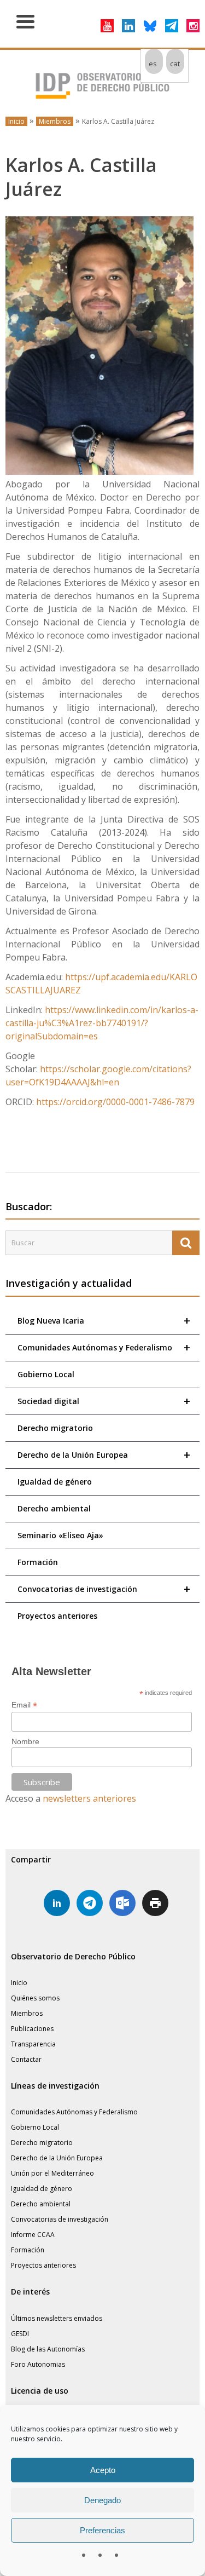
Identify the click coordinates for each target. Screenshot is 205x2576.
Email (24, 1705)
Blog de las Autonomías (48, 2349)
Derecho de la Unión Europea (104, 1455)
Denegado (102, 2500)
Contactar (26, 2059)
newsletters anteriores (89, 1798)
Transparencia (33, 2044)
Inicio (16, 121)
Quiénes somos (35, 1998)
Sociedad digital (104, 1401)
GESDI (20, 2334)
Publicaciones (32, 2029)
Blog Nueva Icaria (104, 1321)
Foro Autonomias (38, 2364)
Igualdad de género (55, 1482)
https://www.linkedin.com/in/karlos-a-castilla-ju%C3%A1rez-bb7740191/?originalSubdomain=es (102, 1023)
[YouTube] (107, 26)
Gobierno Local (46, 1374)
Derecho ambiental (54, 1508)
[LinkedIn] (128, 26)
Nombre (25, 1741)
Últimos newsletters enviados (57, 2318)
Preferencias (102, 2530)
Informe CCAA (33, 2235)
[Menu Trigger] (25, 21)
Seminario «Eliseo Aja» (60, 1535)
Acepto (103, 2470)
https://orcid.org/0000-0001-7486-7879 (115, 1102)
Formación (38, 1562)
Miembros (55, 121)
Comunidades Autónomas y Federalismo (104, 1347)
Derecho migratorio (55, 1428)
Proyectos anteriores (57, 1616)
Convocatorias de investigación (104, 1589)
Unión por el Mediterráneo (52, 2173)
